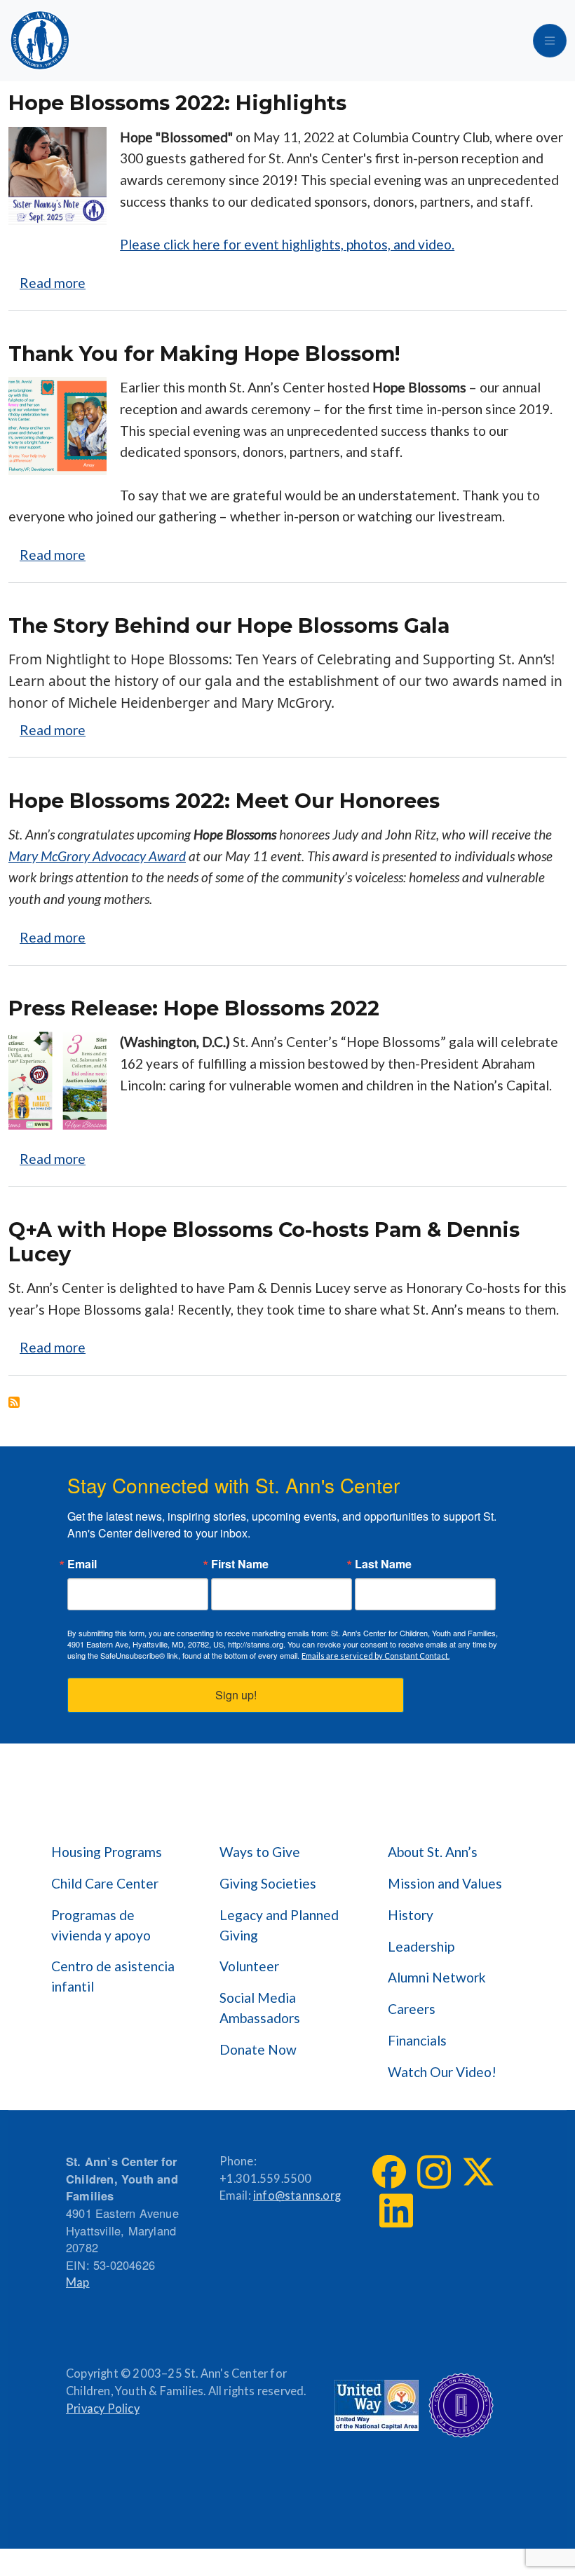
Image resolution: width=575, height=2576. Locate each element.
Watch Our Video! (442, 2072)
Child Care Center (105, 1883)
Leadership (421, 1946)
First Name (240, 1564)
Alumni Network (437, 1977)
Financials (417, 2040)
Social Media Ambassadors (260, 2008)
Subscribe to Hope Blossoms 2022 (14, 1402)
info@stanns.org (297, 2195)
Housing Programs (107, 1852)
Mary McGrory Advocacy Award (97, 856)
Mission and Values (445, 1883)
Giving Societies (268, 1883)
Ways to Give (260, 1852)
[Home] (40, 41)
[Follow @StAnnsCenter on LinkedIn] (396, 2211)
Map (78, 2282)
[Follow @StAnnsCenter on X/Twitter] (478, 2172)
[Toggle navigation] (550, 41)
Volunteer (249, 1966)
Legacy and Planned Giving (279, 1925)
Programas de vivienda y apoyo (101, 1925)
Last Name (383, 1564)
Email (82, 1564)
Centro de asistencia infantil (113, 1976)
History (411, 1915)
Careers (412, 2009)
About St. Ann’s (433, 1852)
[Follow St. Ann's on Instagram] (434, 2172)
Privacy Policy (103, 2409)
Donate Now (258, 2049)
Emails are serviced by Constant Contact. (376, 1656)
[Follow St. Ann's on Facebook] (389, 2172)
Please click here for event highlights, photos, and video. (287, 244)
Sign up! (236, 1695)
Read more (53, 283)
